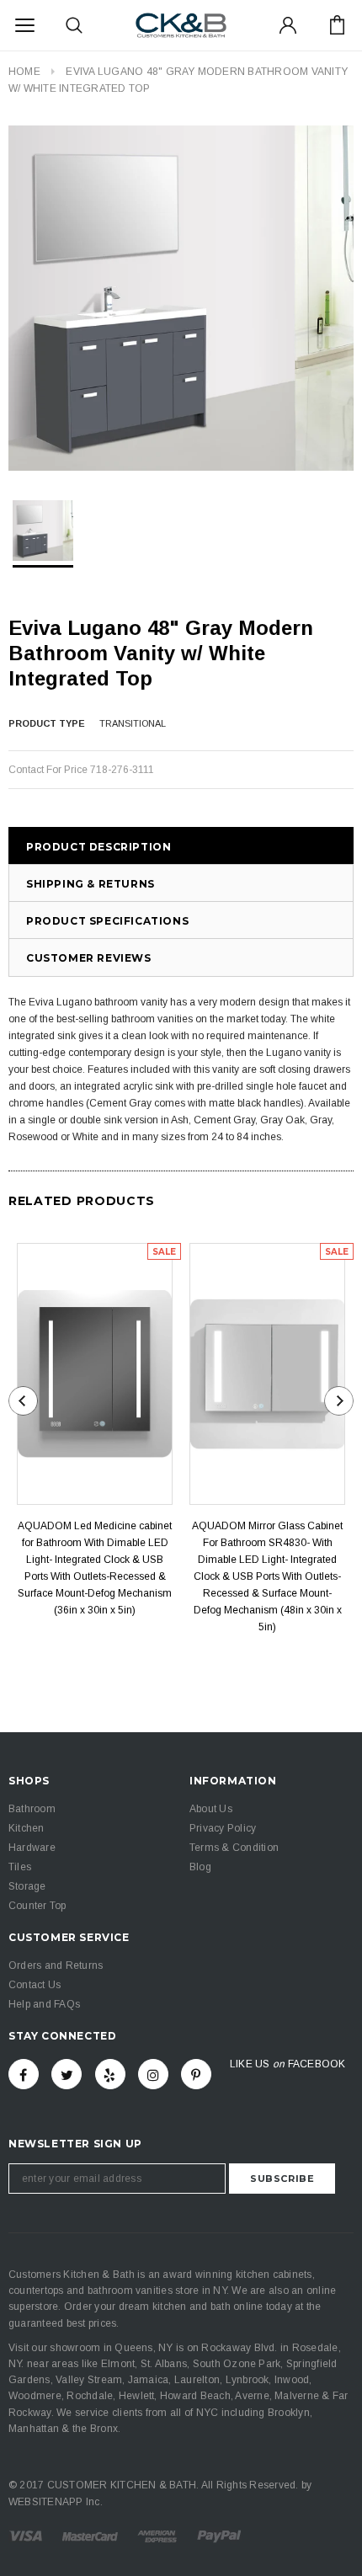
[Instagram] (153, 2074)
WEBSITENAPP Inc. (56, 2502)
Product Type (47, 723)
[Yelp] (110, 2074)
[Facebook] (24, 2074)
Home (24, 72)
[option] (181, 298)
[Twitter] (67, 2074)
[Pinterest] (196, 2074)
